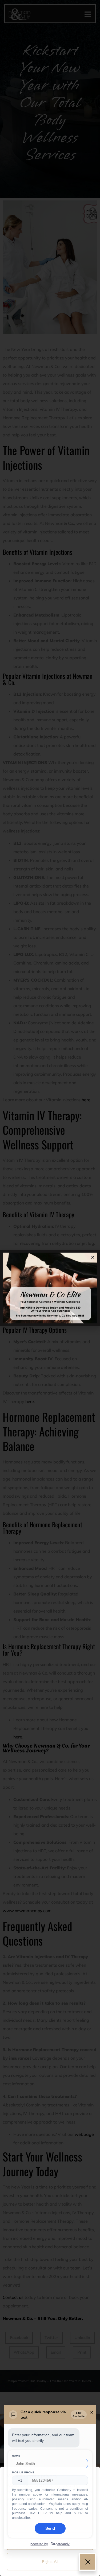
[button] (93, 1257)
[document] (50, 1288)
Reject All (50, 2562)
